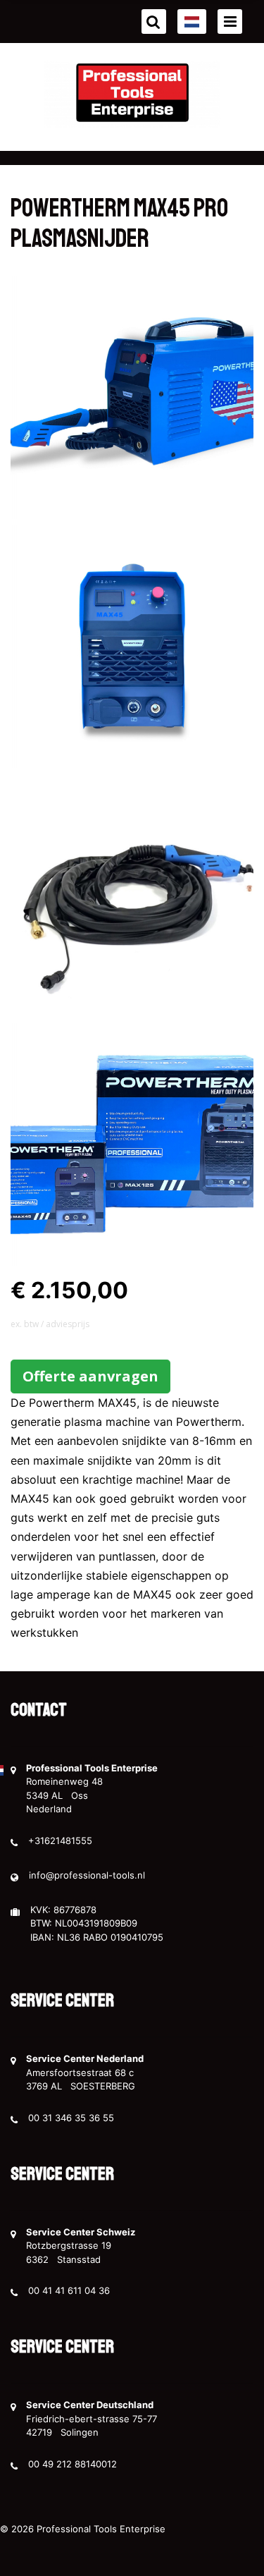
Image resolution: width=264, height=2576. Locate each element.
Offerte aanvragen (90, 1376)
